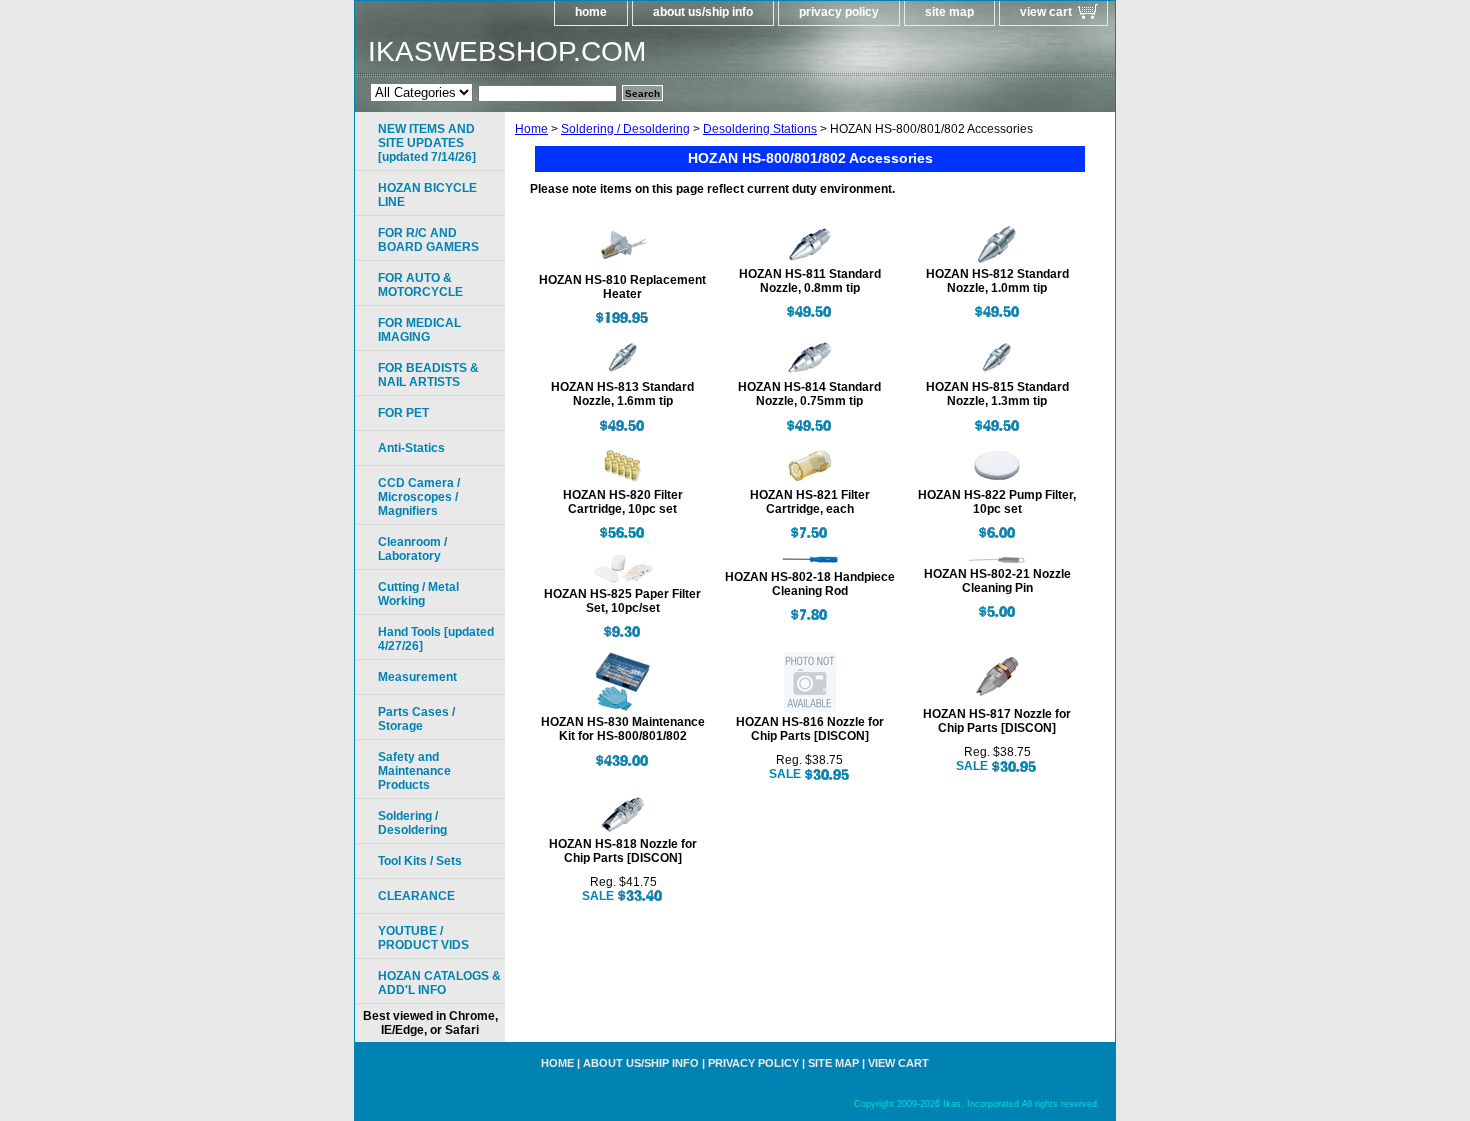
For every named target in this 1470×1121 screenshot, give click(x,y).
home (591, 12)
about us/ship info (703, 12)
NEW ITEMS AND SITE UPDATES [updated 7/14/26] (427, 143)
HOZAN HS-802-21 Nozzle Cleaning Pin (997, 581)
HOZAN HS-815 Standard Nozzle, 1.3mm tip (997, 394)
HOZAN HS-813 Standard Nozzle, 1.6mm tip (622, 394)
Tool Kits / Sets (420, 861)
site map (949, 12)
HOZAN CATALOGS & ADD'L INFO (439, 983)
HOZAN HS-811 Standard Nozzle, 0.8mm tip (810, 281)
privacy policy (839, 12)
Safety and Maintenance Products (414, 771)
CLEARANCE (416, 896)
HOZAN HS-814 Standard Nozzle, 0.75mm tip (809, 394)
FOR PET (403, 413)
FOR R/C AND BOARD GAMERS (428, 240)
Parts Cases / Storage (416, 719)
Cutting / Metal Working (418, 594)
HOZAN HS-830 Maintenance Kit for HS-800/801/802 (623, 729)
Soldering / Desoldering (625, 129)
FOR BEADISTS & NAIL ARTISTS (428, 375)
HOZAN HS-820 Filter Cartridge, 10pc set (623, 502)
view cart (1046, 12)
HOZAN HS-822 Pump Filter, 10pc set (997, 502)
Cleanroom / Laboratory (412, 549)
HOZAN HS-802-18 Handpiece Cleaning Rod (810, 584)
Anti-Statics (411, 448)
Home (531, 129)
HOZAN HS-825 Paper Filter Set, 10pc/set (622, 601)
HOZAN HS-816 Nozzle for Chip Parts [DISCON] (810, 729)
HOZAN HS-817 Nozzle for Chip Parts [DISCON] (997, 721)
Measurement (417, 677)
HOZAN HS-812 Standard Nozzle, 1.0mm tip (997, 281)
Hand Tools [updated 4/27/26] (436, 639)
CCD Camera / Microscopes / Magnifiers (419, 497)
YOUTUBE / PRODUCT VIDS (423, 938)
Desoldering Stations (760, 129)
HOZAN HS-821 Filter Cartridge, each (810, 502)
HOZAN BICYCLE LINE (427, 195)
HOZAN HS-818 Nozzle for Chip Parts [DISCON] (623, 851)
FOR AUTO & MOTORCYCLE (420, 285)
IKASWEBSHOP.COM (507, 51)
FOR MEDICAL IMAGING (419, 330)
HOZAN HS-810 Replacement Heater (622, 287)
